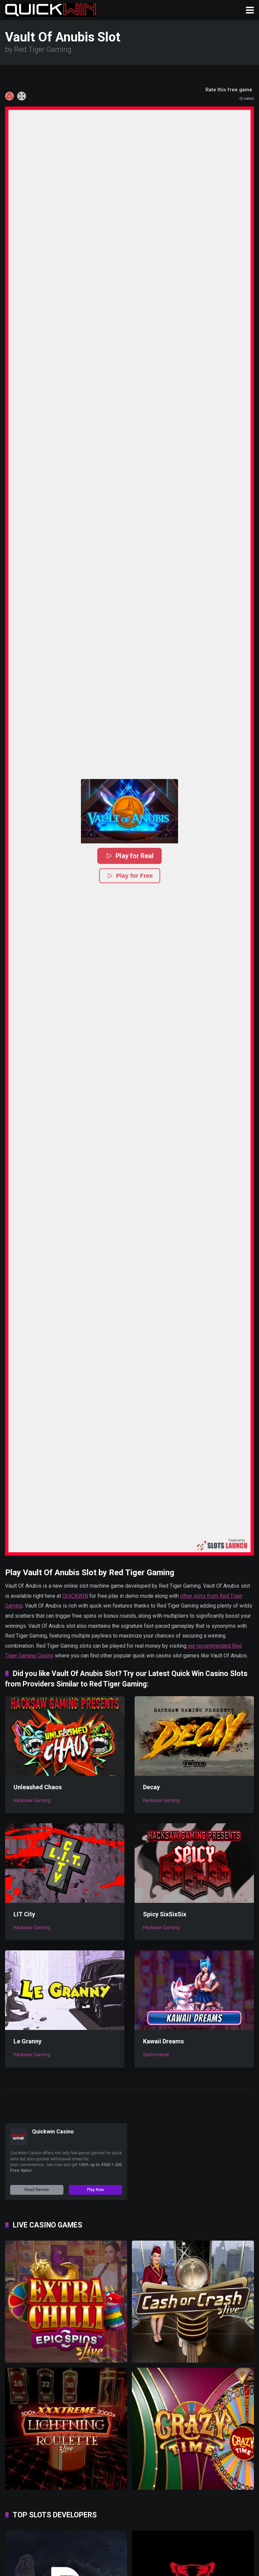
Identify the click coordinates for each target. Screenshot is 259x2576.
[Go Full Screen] (22, 96)
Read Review (37, 2190)
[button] (129, 811)
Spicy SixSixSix (165, 1914)
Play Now (95, 2190)
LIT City (24, 1914)
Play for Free (134, 876)
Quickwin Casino (53, 2132)
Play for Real (134, 856)
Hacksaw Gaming (32, 1800)
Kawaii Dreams (163, 2041)
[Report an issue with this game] (9, 96)
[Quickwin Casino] (19, 2143)
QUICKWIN (75, 1596)
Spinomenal (156, 2055)
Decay (151, 1787)
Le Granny (27, 2041)
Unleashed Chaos (38, 1787)
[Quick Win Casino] (51, 9)
